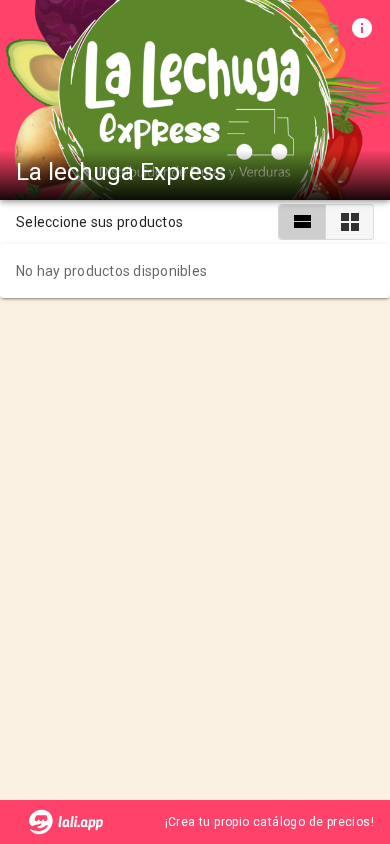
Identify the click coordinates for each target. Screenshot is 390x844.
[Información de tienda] (362, 28)
